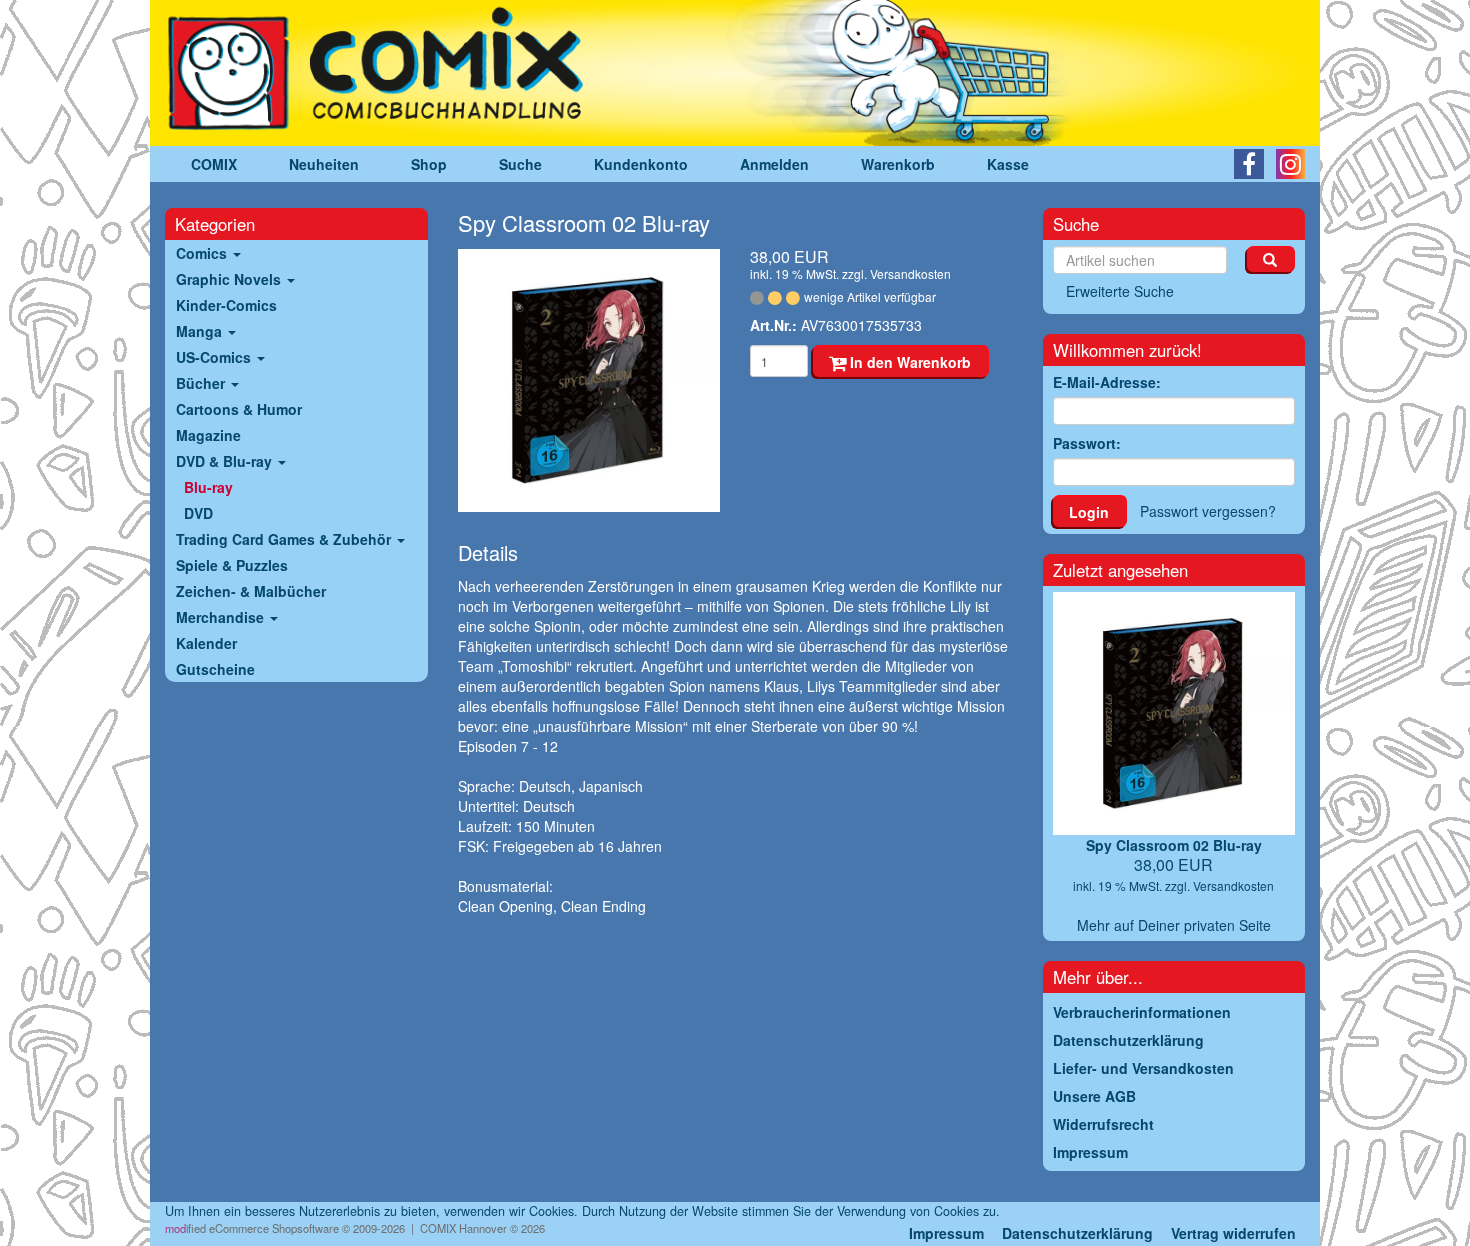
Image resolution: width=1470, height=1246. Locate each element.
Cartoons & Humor (239, 409)
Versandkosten (910, 273)
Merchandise (222, 617)
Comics (203, 253)
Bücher (202, 383)
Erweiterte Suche (1120, 291)
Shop (429, 164)
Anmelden (774, 164)
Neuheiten (324, 164)
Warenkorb (898, 164)
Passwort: (1087, 443)
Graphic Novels (230, 279)
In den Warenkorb (908, 362)
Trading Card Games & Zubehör (285, 539)
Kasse (1008, 164)
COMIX (214, 164)
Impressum (946, 1233)
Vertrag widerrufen (1233, 1233)
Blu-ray (208, 487)
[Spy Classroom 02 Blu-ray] (589, 380)
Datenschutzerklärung (1077, 1233)
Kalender (206, 643)
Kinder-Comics (226, 305)
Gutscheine (215, 669)
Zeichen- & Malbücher (251, 591)
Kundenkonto (641, 164)
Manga (201, 331)
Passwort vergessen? (1208, 511)
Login (1089, 512)
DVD (198, 513)
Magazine (208, 435)
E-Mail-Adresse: (1107, 382)
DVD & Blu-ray (226, 461)
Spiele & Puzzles (232, 565)
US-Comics (215, 357)
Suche (520, 164)
